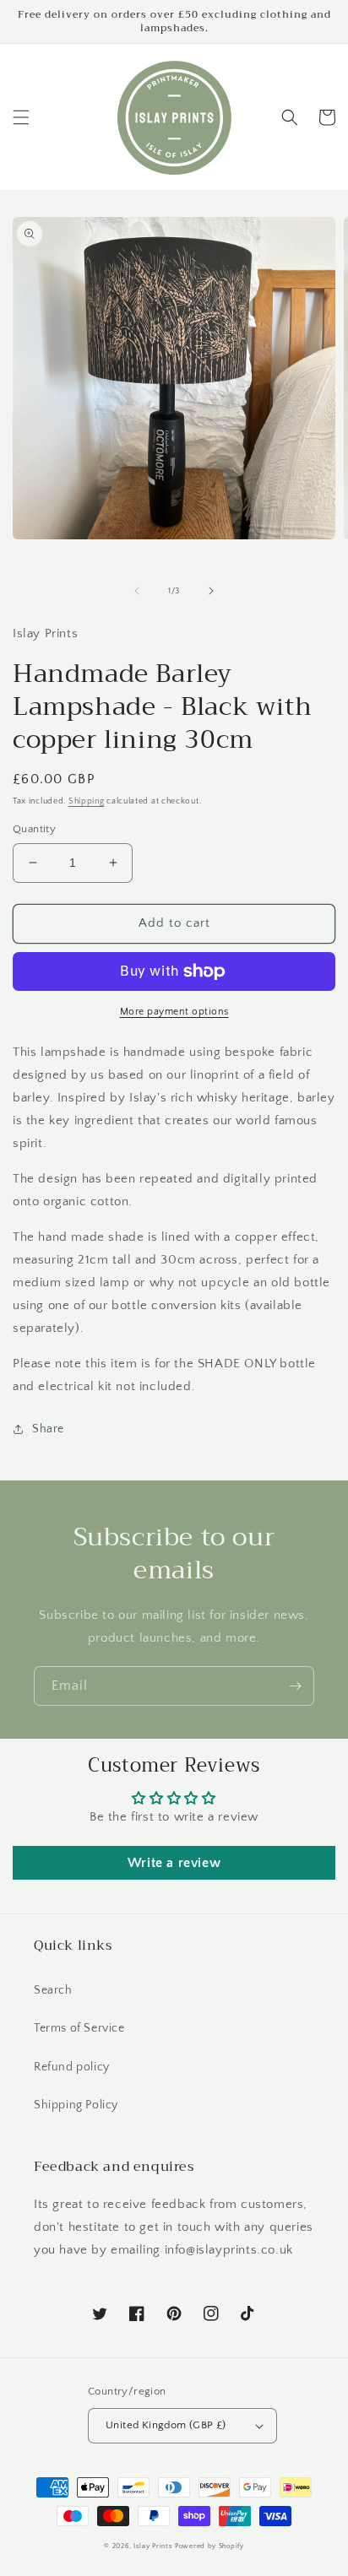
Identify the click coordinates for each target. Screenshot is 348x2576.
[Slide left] (137, 591)
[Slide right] (211, 591)
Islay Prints (153, 2546)
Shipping (87, 801)
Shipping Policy (76, 2105)
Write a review (174, 1863)
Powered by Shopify (209, 2546)
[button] (21, 117)
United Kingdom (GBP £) (166, 2425)
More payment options (174, 1012)
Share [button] (48, 1429)
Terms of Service (79, 2028)
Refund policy (72, 2067)
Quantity (34, 829)
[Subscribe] (295, 1686)
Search (53, 1990)
